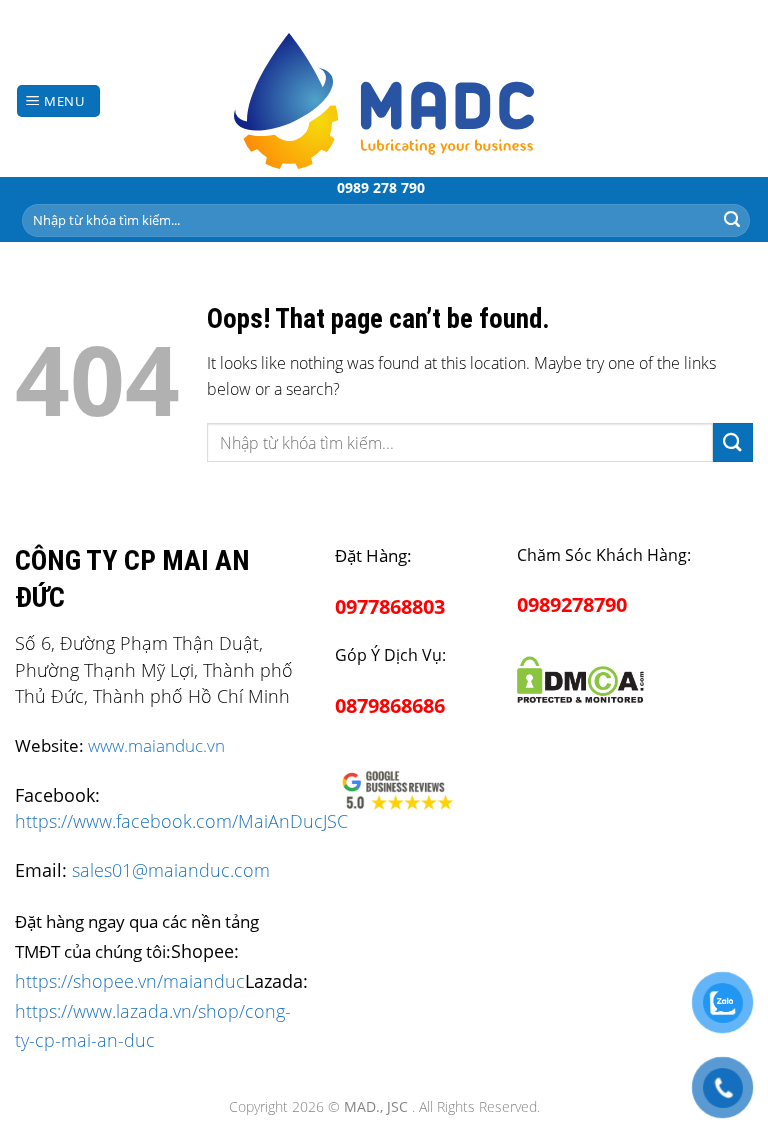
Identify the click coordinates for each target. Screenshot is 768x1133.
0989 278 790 (381, 187)
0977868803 (390, 606)
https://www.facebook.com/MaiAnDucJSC (181, 821)
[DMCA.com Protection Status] (580, 675)
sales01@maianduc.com (171, 870)
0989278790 (572, 604)
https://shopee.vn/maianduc (130, 980)
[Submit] (732, 220)
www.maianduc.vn (156, 745)
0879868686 (390, 705)
